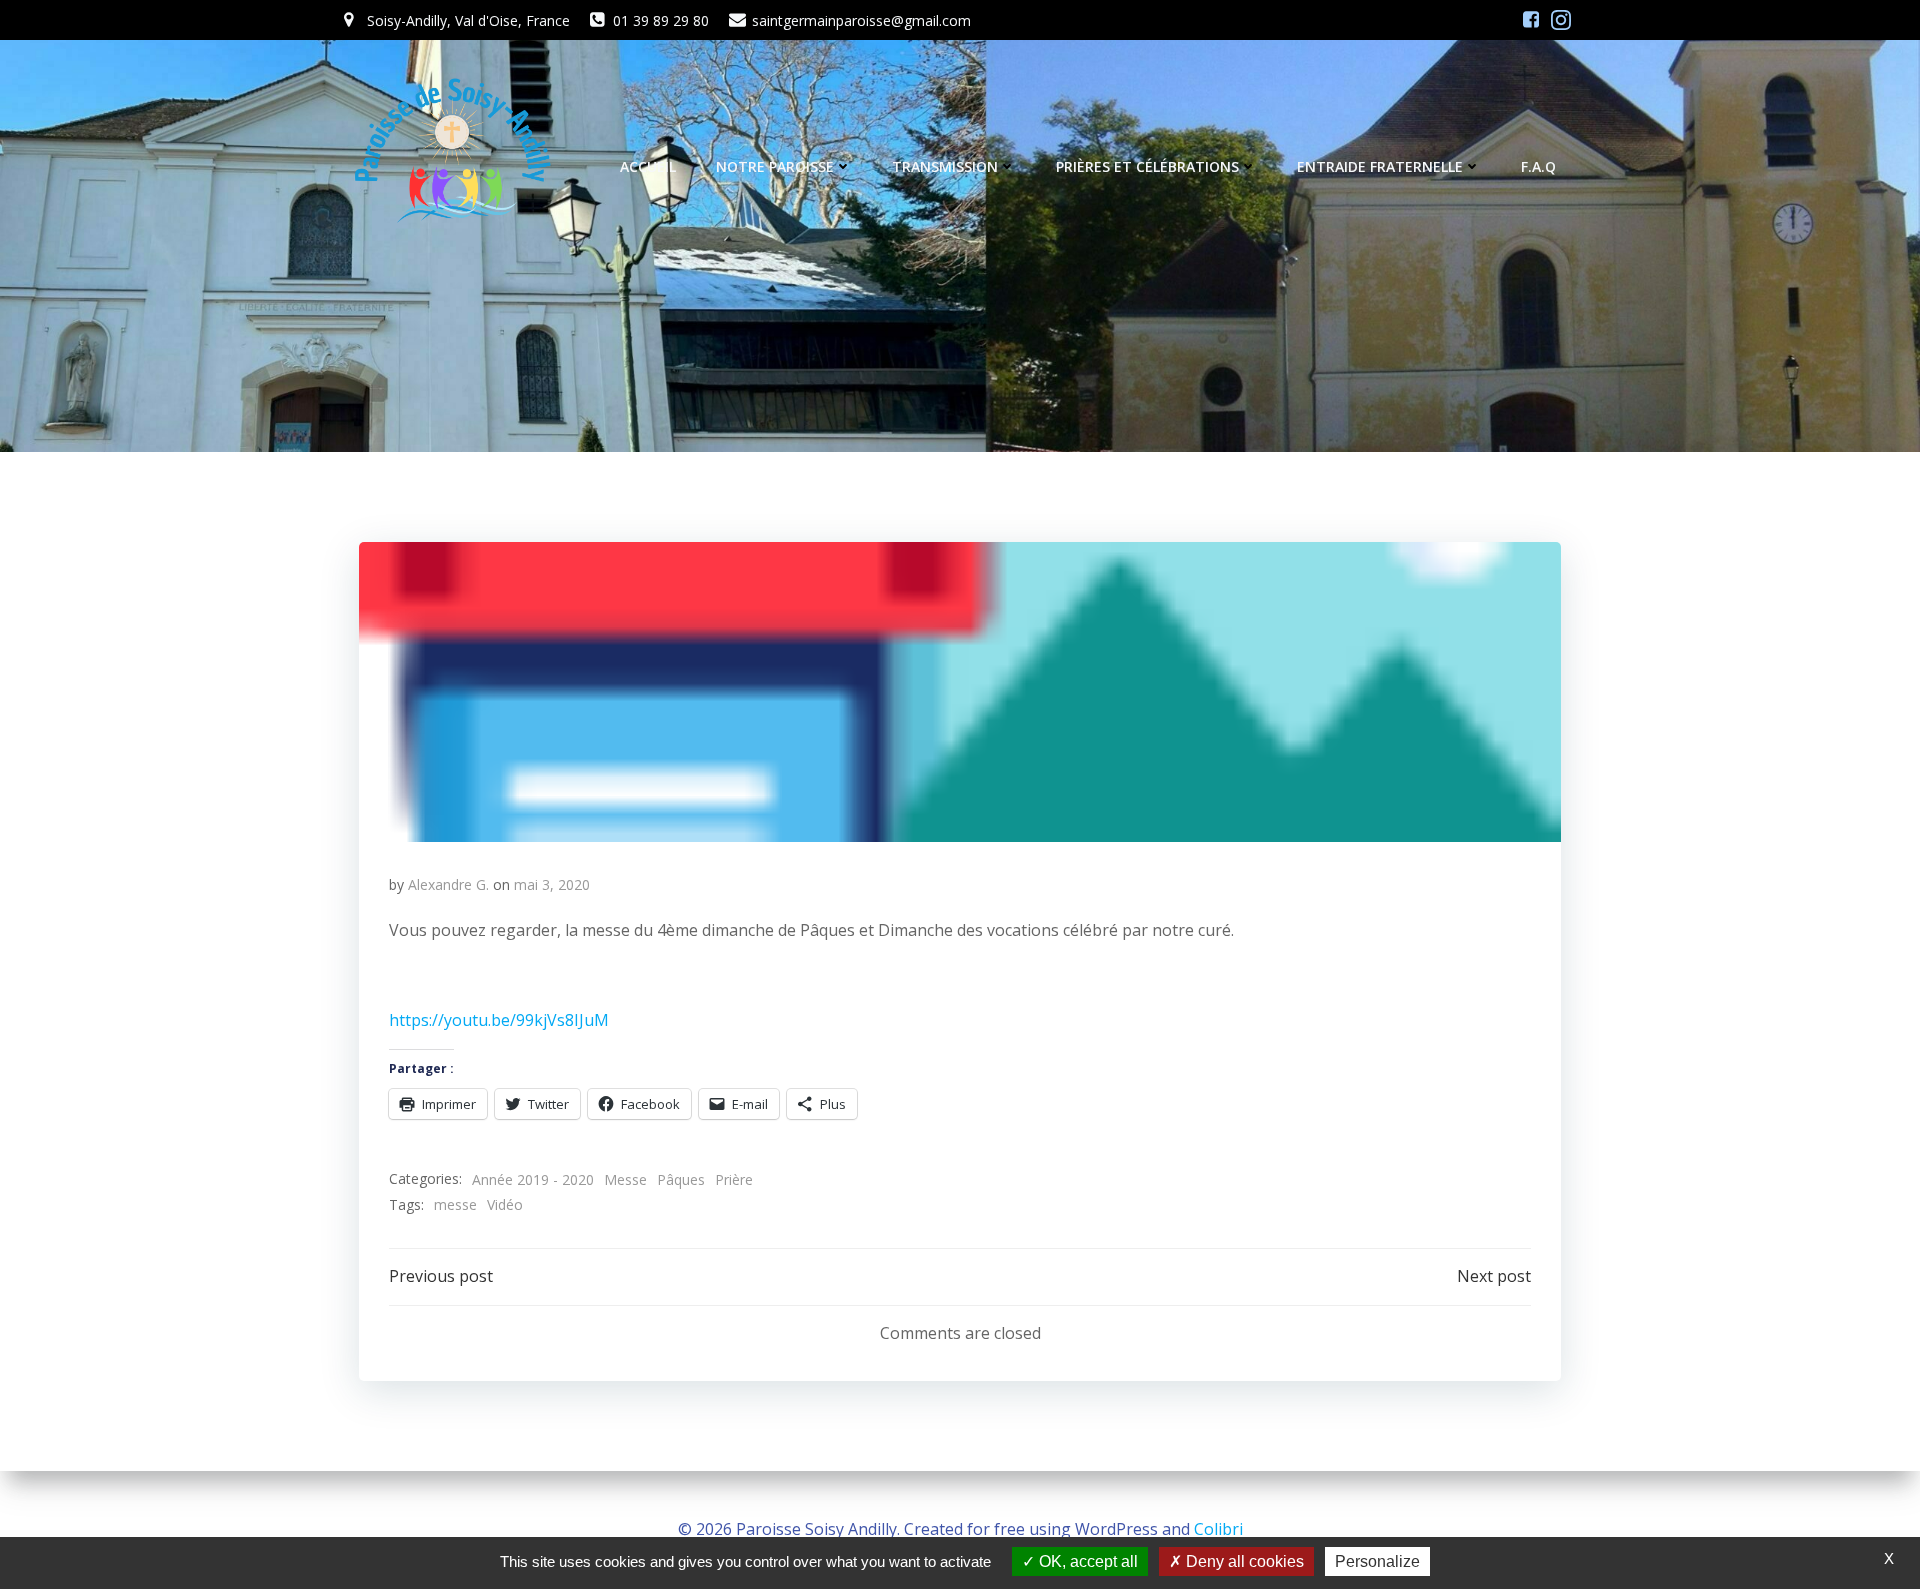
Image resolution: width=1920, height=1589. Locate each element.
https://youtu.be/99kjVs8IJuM (499, 1020)
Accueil (648, 166)
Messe (625, 1179)
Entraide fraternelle (1380, 166)
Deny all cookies (1243, 1561)
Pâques (681, 1179)
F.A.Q (1538, 166)
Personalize (1377, 1561)
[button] (960, 692)
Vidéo (505, 1204)
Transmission (945, 166)
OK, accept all (1086, 1561)
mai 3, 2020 (552, 884)
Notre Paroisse (775, 166)
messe (455, 1204)
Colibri (1218, 1529)
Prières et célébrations (1147, 166)
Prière (734, 1179)
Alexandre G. (448, 884)
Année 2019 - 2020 (533, 1179)
